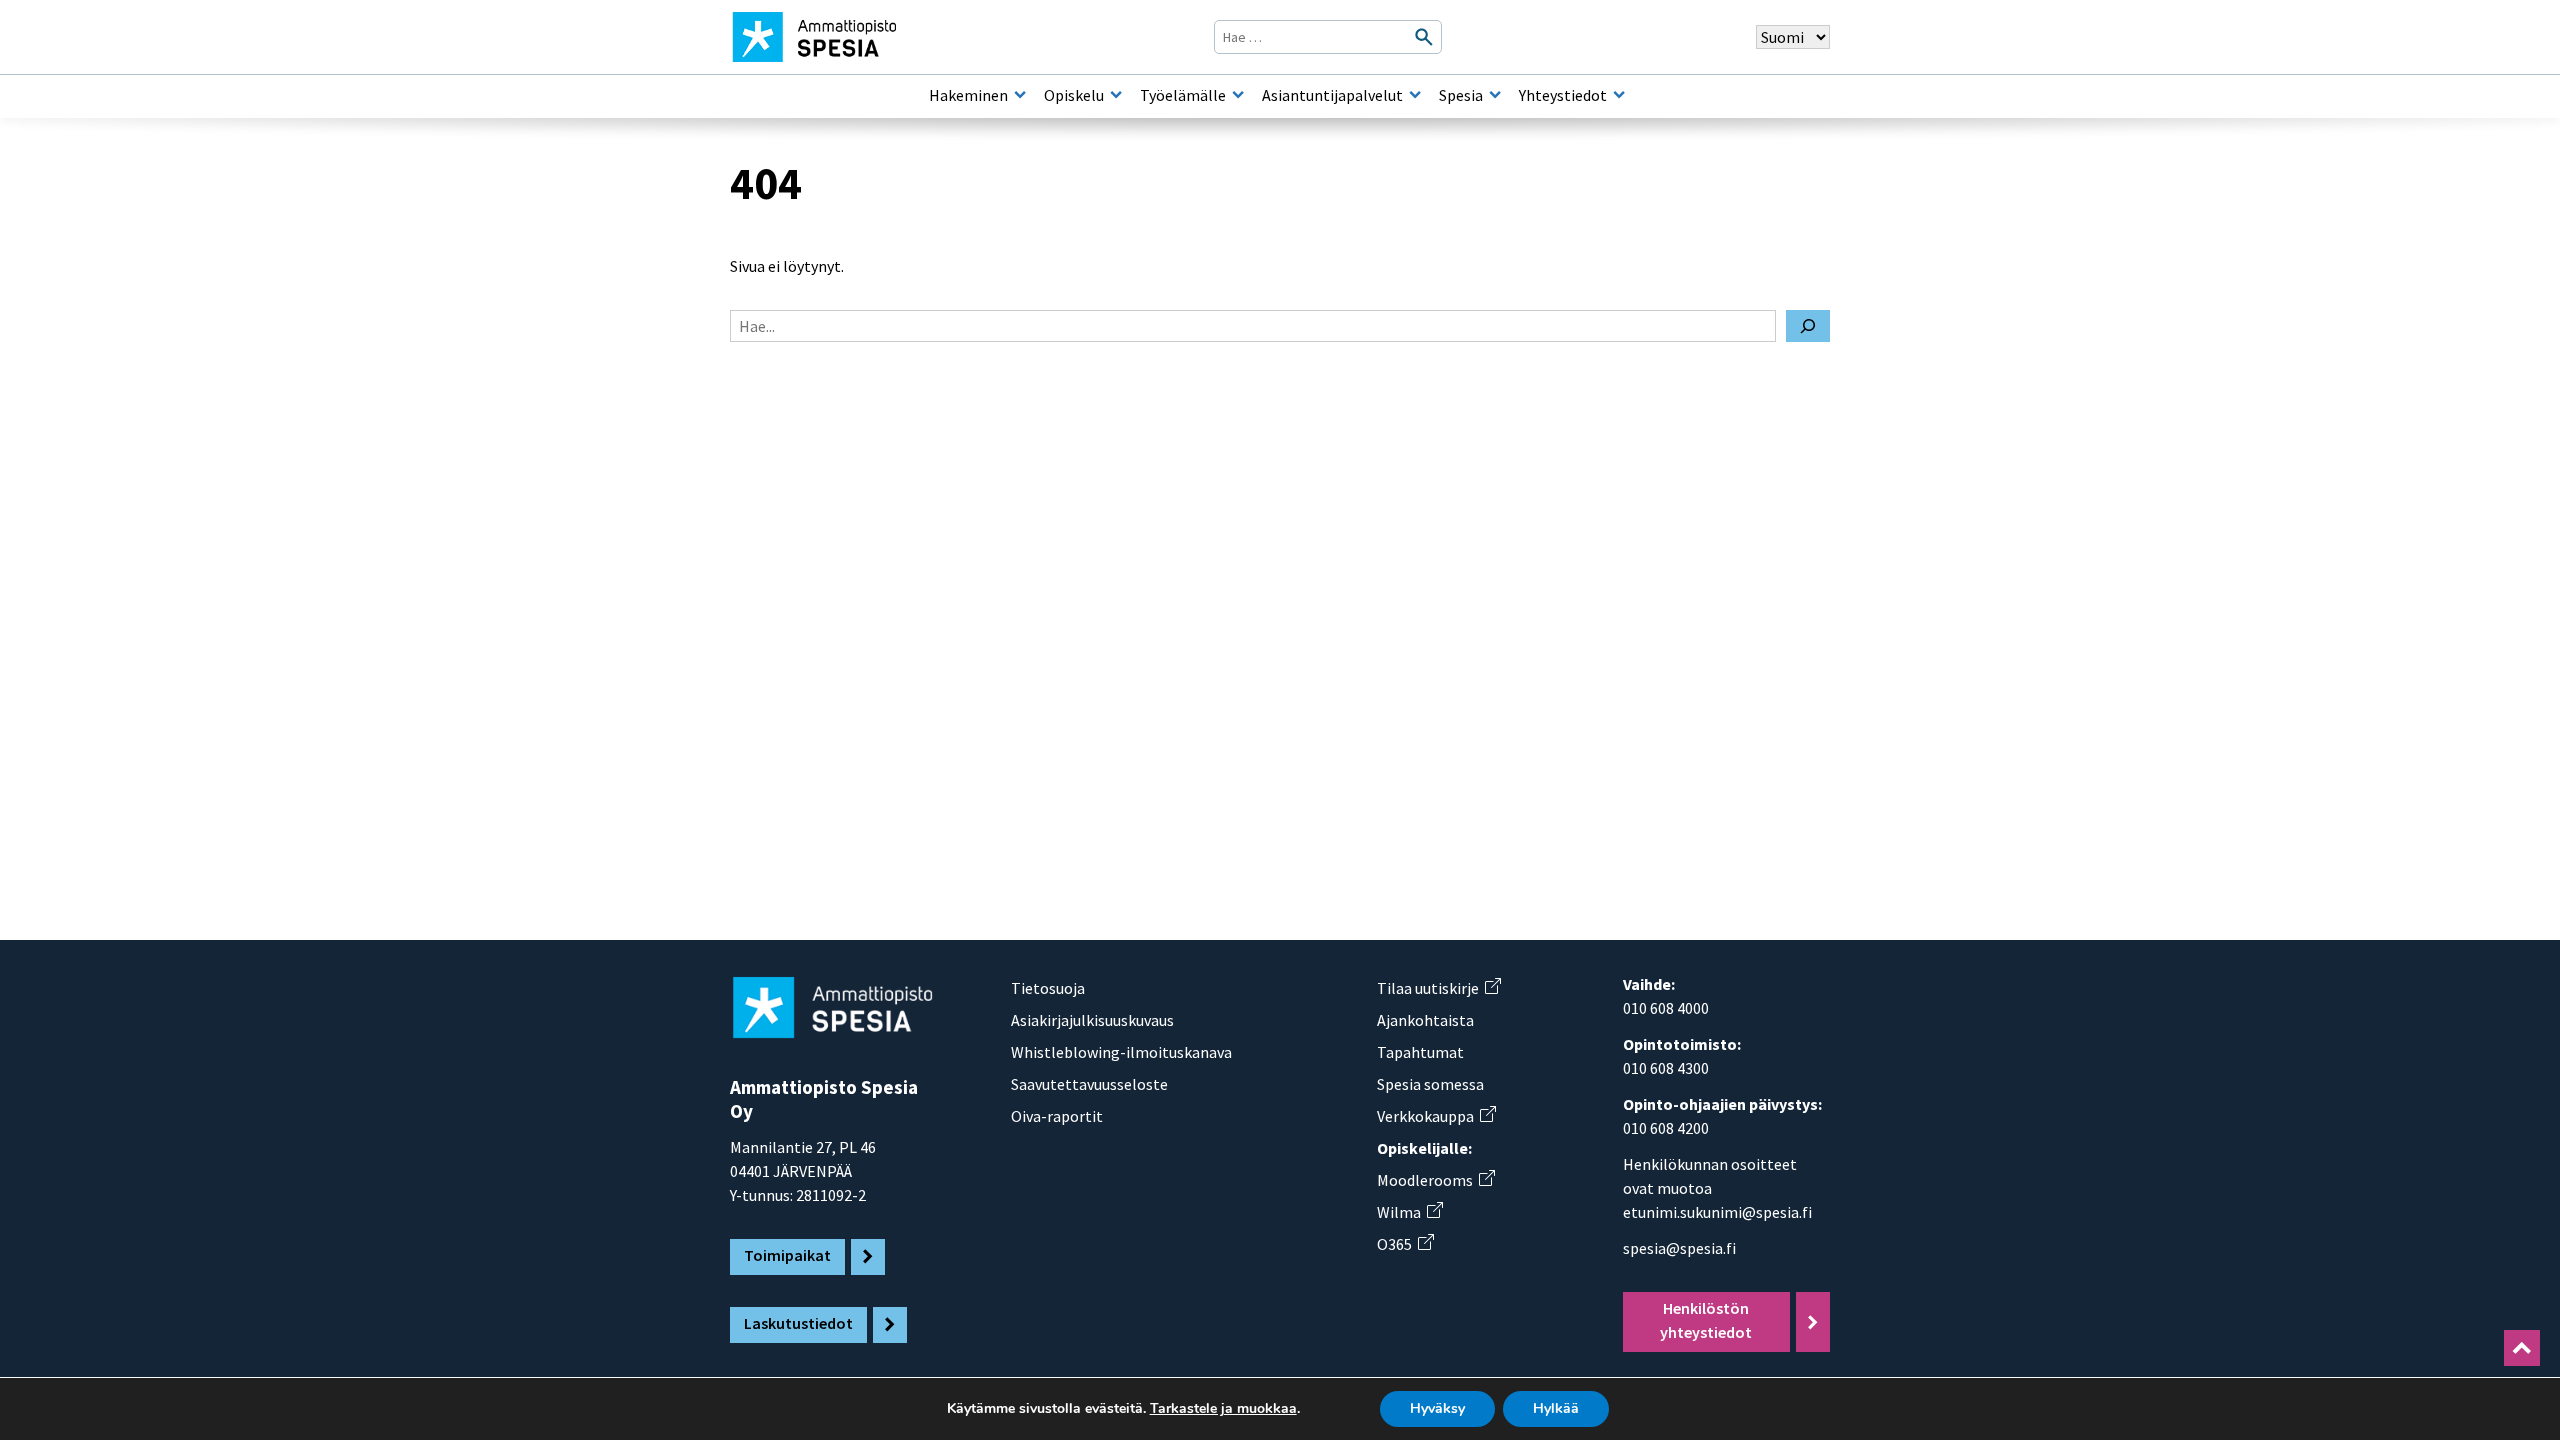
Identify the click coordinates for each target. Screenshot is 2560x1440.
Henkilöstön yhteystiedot (1706, 1320)
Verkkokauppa (1436, 1116)
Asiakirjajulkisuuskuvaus (1092, 1020)
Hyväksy (1437, 1408)
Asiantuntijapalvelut (1332, 95)
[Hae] (1808, 326)
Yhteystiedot (1563, 95)
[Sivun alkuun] (2522, 1348)
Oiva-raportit (1057, 1116)
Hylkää (1556, 1408)
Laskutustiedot (798, 1323)
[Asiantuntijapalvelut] (1415, 95)
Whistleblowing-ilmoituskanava (1121, 1052)
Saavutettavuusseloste (1089, 1084)
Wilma (1409, 1212)
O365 (1405, 1244)
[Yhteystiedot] (1619, 95)
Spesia (1461, 95)
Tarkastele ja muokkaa (1223, 1409)
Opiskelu (1074, 95)
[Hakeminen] (1020, 95)
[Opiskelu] (1116, 95)
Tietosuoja (1048, 988)
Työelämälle (1183, 95)
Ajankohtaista (1425, 1020)
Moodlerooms (1435, 1180)
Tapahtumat (1420, 1052)
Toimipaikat (787, 1255)
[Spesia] (1495, 95)
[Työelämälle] (1238, 95)
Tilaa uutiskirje (1438, 988)
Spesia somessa (1430, 1084)
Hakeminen (968, 95)
